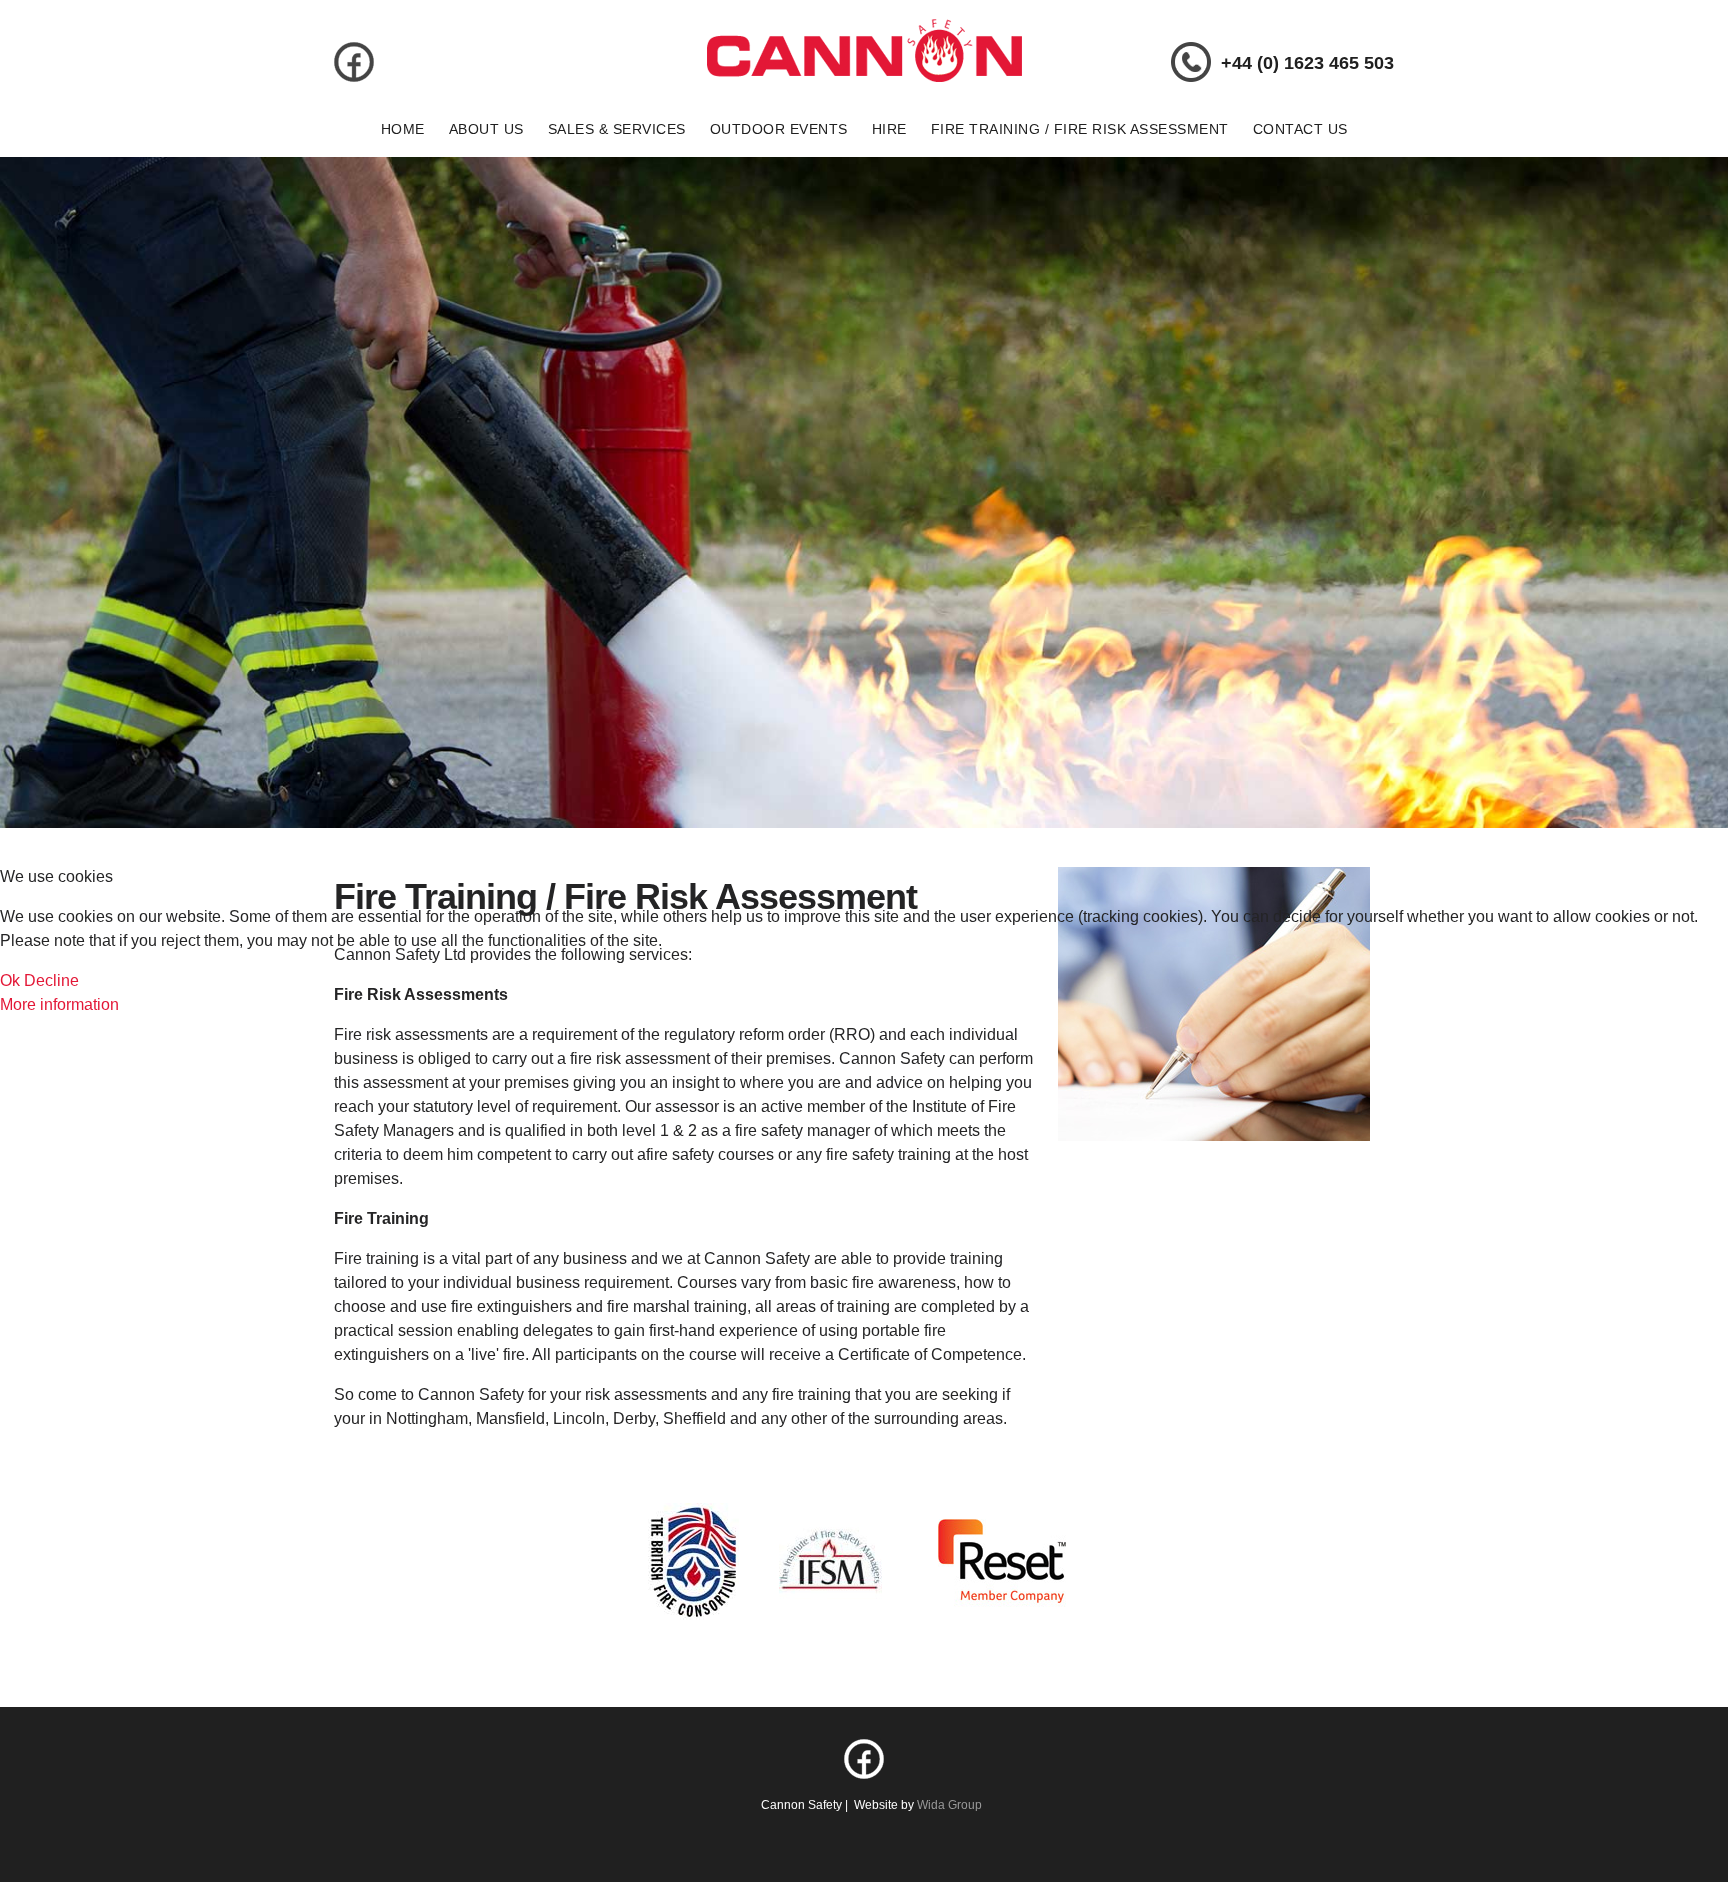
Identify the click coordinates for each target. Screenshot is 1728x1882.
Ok (10, 980)
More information (59, 1004)
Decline (51, 980)
